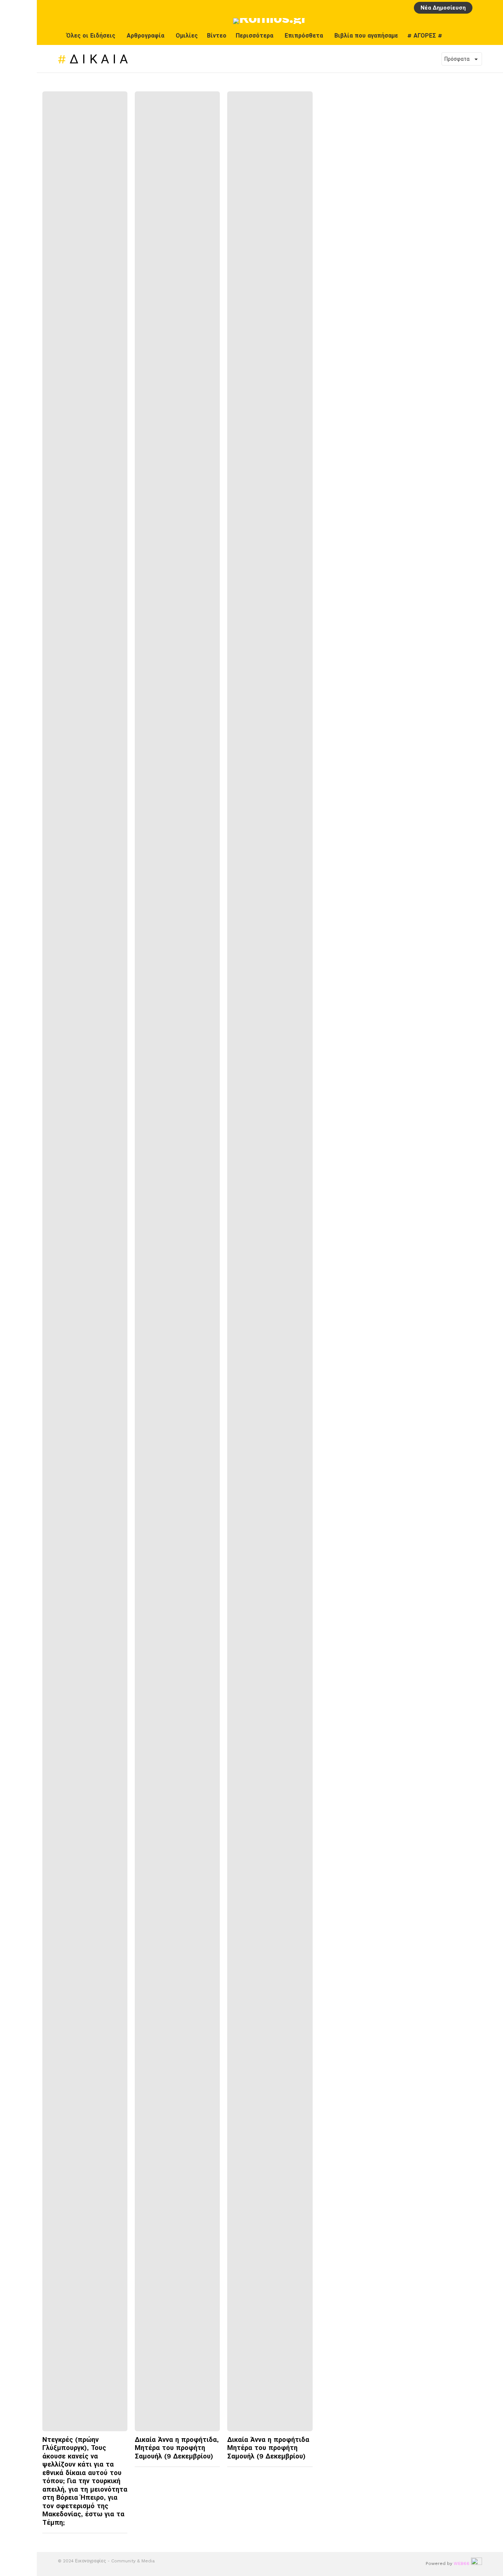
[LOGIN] (481, 8)
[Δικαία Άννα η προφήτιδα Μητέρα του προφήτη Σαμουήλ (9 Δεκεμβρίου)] (270, 1261)
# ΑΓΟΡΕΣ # (425, 36)
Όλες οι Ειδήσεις (91, 36)
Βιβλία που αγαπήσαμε (366, 36)
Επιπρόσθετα (304, 36)
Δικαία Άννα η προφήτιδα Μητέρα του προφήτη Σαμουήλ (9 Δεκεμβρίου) (268, 2448)
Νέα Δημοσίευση (443, 8)
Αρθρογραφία (145, 36)
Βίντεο (217, 36)
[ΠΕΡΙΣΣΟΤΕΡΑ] (122, 2538)
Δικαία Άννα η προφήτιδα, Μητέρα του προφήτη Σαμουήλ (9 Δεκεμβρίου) (177, 2448)
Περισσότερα (254, 36)
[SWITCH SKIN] (476, 36)
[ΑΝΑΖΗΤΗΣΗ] (493, 8)
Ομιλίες (187, 36)
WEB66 (462, 2563)
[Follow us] (492, 36)
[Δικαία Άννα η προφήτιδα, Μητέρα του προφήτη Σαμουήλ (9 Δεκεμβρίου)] (177, 1261)
